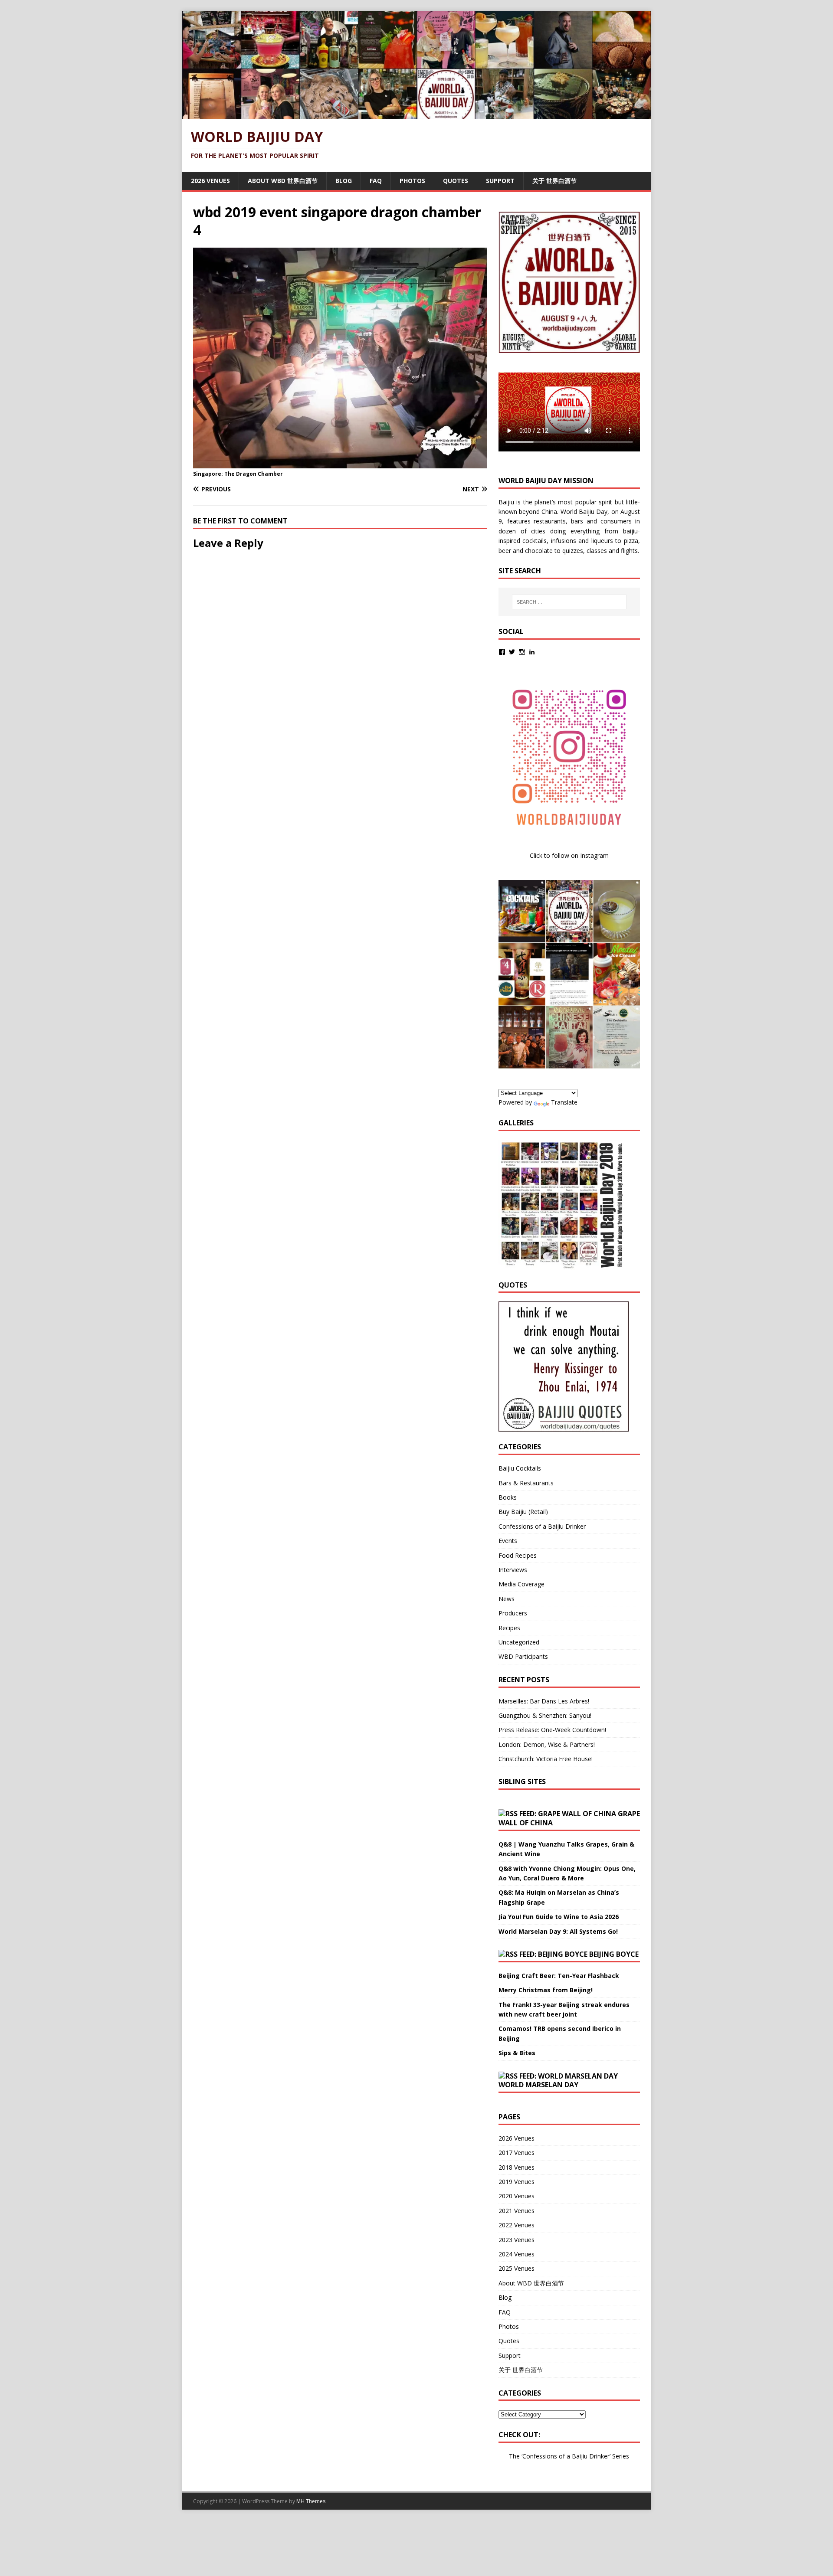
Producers (513, 1613)
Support (500, 181)
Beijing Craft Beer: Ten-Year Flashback (559, 1976)
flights (629, 551)
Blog (344, 181)
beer (505, 551)
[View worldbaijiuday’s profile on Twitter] (512, 652)
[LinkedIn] (532, 652)
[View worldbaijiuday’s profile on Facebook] (502, 652)
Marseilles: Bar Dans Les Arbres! (544, 1701)
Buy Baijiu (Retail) (523, 1512)
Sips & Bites (517, 2053)
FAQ (376, 181)
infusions (564, 541)
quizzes (573, 551)
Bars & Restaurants (526, 1483)
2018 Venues (517, 2167)
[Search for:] (569, 602)
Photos (412, 181)
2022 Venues (517, 2225)
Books (508, 1497)
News (507, 1599)
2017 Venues (517, 2153)
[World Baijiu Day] (416, 114)
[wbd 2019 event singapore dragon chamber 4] (340, 463)
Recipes (509, 1628)
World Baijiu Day (584, 512)
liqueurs (602, 541)
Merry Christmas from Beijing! (546, 1990)
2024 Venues (517, 2254)
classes (597, 551)
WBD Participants (523, 1656)
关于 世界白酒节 (554, 181)
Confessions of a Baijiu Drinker (542, 1526)
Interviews (513, 1570)
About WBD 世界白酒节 (283, 181)
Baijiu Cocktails (520, 1468)
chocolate (539, 551)
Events (508, 1541)
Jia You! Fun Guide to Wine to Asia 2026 (559, 1917)
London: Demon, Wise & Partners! (547, 1744)
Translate (564, 1102)
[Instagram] (522, 652)
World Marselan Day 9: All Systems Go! (558, 1931)
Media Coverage (521, 1584)
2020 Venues (517, 2196)
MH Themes (311, 2501)
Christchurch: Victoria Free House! (546, 1759)
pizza (631, 541)
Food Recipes (518, 1555)
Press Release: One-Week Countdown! (552, 1730)
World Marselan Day (538, 2085)
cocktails (535, 541)
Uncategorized (519, 1642)
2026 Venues (210, 181)
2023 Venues (517, 2240)
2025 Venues (517, 2268)
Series (621, 2456)
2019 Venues (517, 2182)
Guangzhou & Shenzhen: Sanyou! (545, 1715)
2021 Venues (517, 2211)
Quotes (456, 181)
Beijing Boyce (614, 1954)
